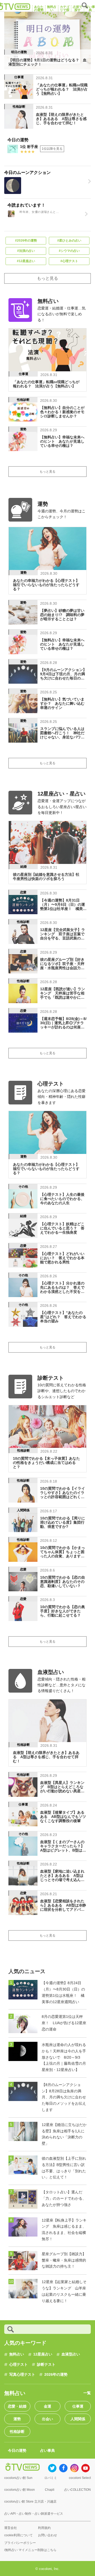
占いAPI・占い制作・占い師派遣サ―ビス (34, 2514)
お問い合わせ (47, 2535)
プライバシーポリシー (20, 2543)
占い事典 (47, 2450)
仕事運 (78, 2406)
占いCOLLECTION (77, 2490)
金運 (47, 2406)
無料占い (17, 2354)
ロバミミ (51, 2478)
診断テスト (46, 2364)
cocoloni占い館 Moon (20, 2490)
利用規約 (44, 2528)
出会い (47, 2419)
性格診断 (17, 2432)
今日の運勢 (17, 2450)
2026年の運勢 (56, 2374)
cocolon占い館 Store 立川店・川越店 (30, 2502)
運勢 (17, 2419)
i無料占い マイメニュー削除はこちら (30, 2550)
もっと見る (47, 278)
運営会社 (11, 2528)
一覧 (87, 2393)
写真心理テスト (22, 2374)
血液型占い (71, 2354)
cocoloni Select (80, 2478)
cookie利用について (18, 2535)
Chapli (50, 2490)
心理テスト (18, 2364)
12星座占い (43, 2354)
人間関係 (78, 2419)
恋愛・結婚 (17, 2406)
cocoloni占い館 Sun (18, 2478)
